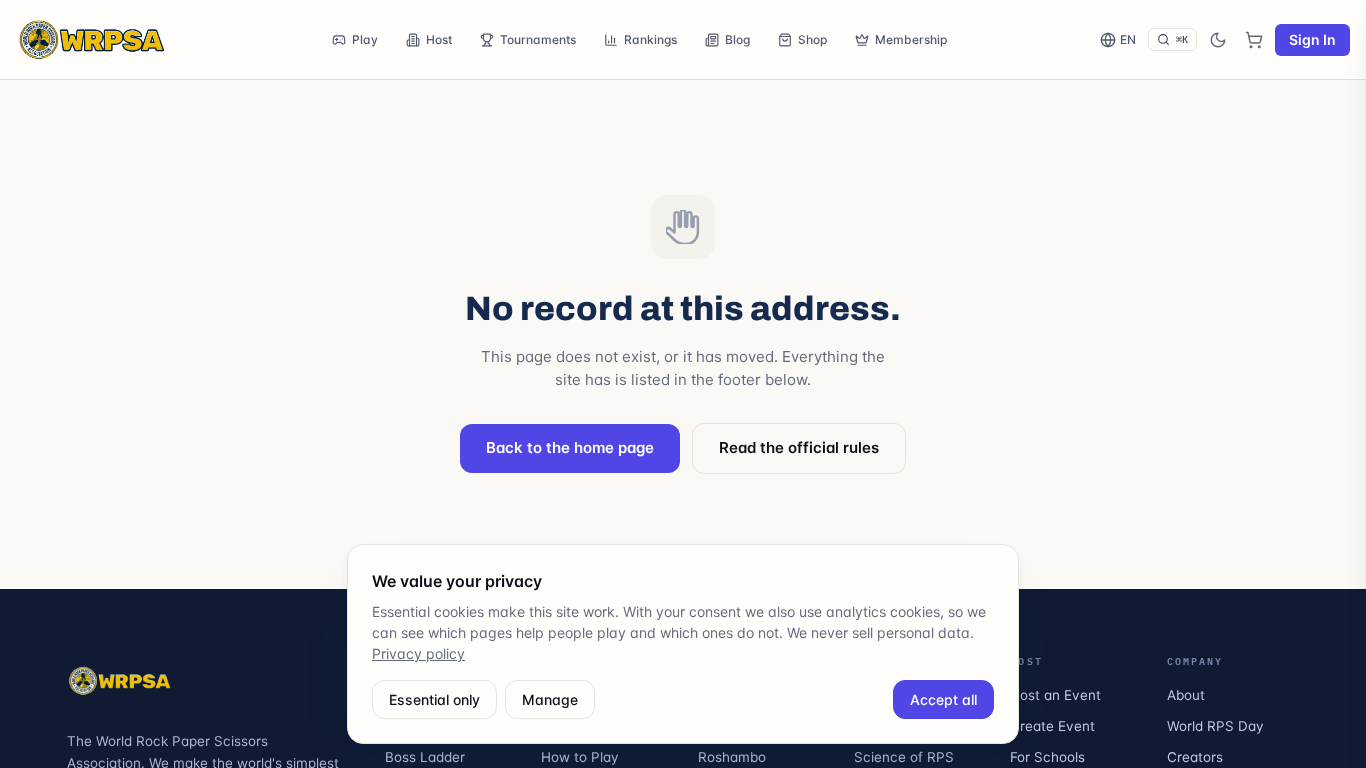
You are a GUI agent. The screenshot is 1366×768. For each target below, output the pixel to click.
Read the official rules (799, 447)
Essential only (434, 699)
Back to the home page (570, 447)
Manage (550, 699)
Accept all (943, 699)
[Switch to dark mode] (1218, 40)
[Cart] (1254, 40)
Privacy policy (418, 653)
